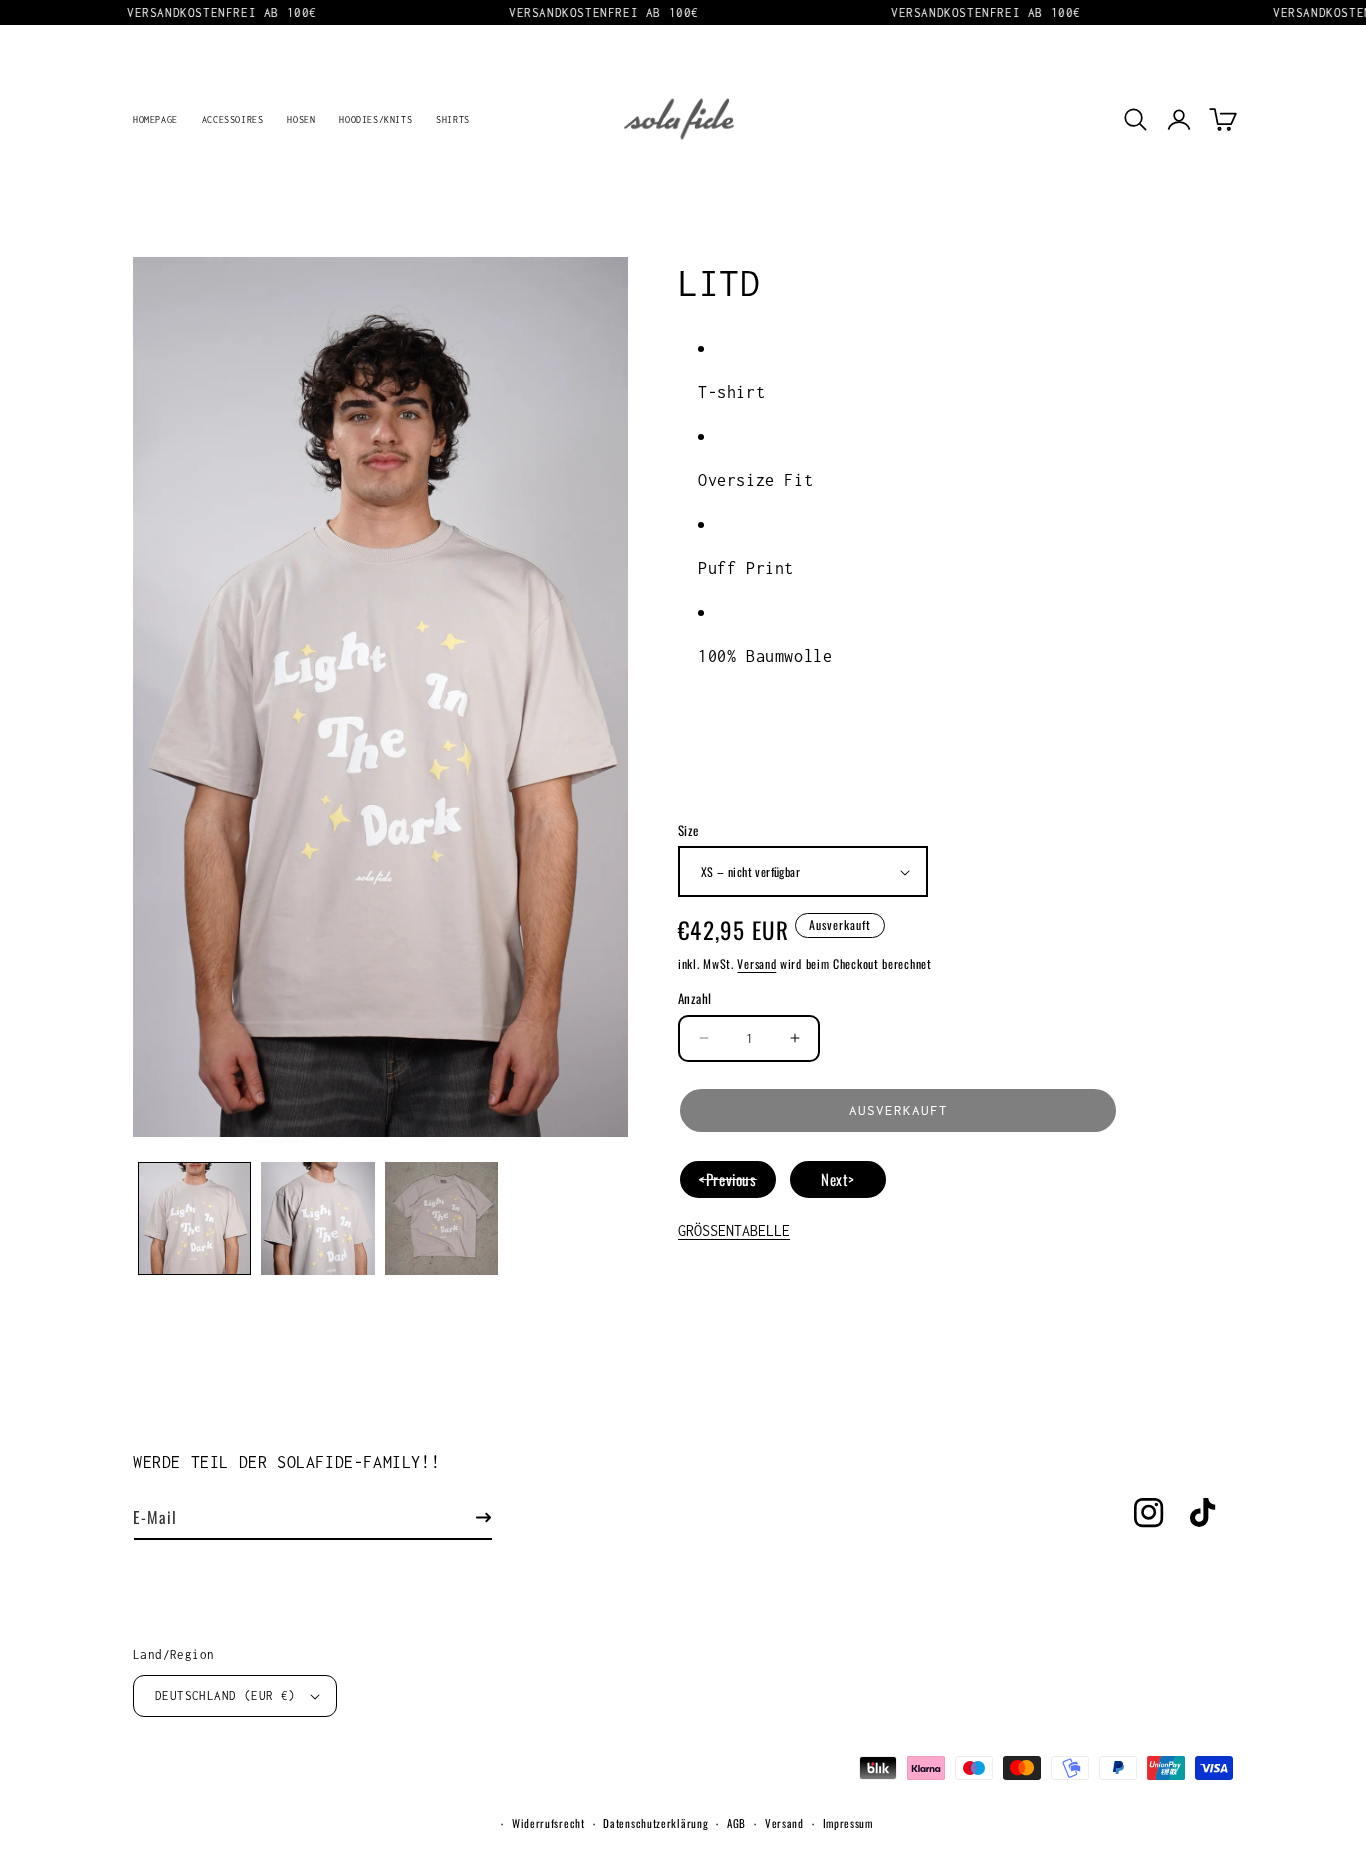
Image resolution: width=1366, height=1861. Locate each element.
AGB (736, 1823)
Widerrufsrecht (548, 1823)
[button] (1135, 119)
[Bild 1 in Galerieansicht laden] (194, 1218)
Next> (838, 1179)
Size (688, 830)
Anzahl (694, 998)
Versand (756, 963)
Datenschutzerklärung (655, 1823)
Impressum (848, 1823)
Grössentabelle (734, 1230)
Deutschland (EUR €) (225, 1695)
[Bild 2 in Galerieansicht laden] (317, 1218)
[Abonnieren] (483, 1517)
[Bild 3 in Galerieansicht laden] (441, 1218)
